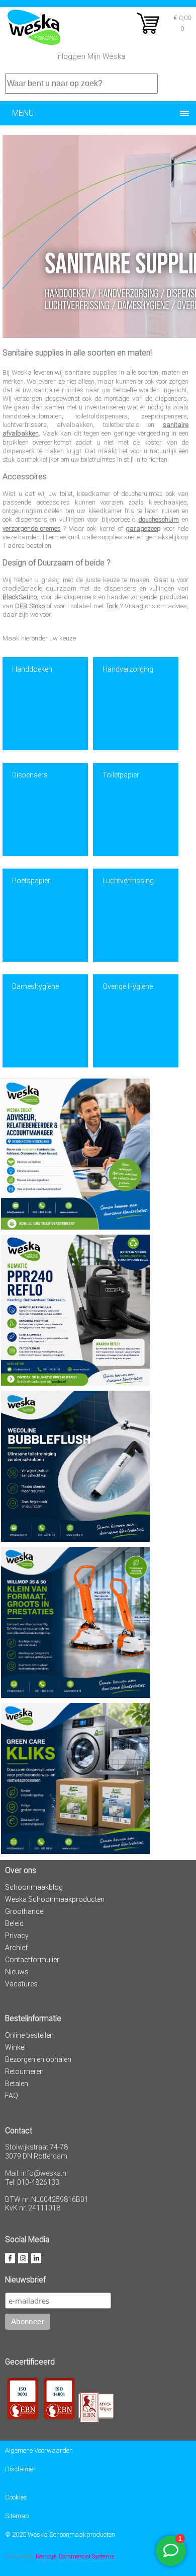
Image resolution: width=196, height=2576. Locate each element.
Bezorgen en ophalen (38, 2059)
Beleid (14, 1923)
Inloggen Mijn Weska (91, 56)
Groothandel (25, 1911)
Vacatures (21, 1984)
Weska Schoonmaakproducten (55, 1899)
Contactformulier (32, 1960)
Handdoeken (32, 669)
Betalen (17, 2084)
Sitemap (17, 2516)
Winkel (15, 2047)
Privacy (17, 1936)
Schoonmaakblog (34, 1887)
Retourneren (24, 2071)
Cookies (16, 2497)
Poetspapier (31, 881)
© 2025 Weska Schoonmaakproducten (60, 2534)
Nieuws (17, 1972)
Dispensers (30, 775)
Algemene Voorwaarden (39, 2450)
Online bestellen (29, 2035)
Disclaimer (20, 2469)
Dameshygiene (35, 986)
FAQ (12, 2096)
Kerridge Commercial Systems (75, 2556)
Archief (16, 1948)
